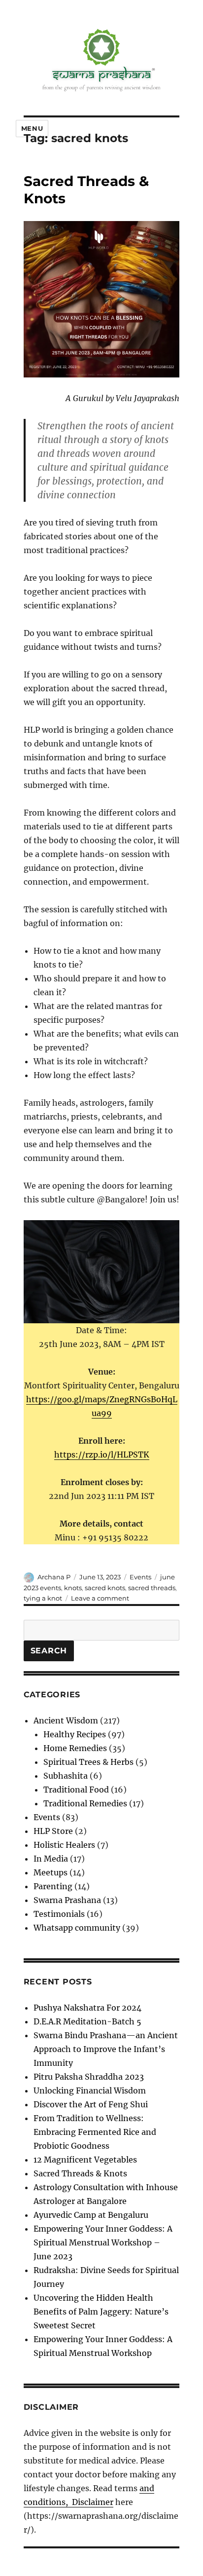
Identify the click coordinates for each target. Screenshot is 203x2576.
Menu (32, 128)
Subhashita (66, 1776)
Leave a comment (100, 1598)
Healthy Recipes (75, 1734)
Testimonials (59, 1914)
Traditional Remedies (85, 1803)
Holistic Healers (64, 1845)
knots (73, 1588)
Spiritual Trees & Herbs (88, 1762)
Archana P (54, 1577)
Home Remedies (75, 1748)
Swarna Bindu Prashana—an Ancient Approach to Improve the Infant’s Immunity (106, 2049)
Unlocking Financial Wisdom (90, 2091)
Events (140, 1577)
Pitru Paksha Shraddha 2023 (89, 2077)
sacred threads (152, 1588)
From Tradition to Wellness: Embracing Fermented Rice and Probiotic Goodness (95, 2132)
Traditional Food (76, 1790)
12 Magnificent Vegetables (85, 2160)
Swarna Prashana (67, 1900)
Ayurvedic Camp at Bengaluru (91, 2215)
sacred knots (105, 1588)
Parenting (53, 1886)
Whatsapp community (77, 1928)
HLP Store (53, 1831)
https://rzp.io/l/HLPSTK (102, 1455)
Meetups (51, 1872)
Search (49, 1651)
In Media (51, 1859)
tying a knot (43, 1598)
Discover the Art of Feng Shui (91, 2104)
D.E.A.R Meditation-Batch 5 (87, 2021)
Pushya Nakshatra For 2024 (87, 2008)
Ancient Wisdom (66, 1720)
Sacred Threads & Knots (80, 2173)
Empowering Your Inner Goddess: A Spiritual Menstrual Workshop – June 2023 (103, 2242)
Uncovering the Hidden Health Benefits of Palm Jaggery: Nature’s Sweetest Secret (101, 2312)
